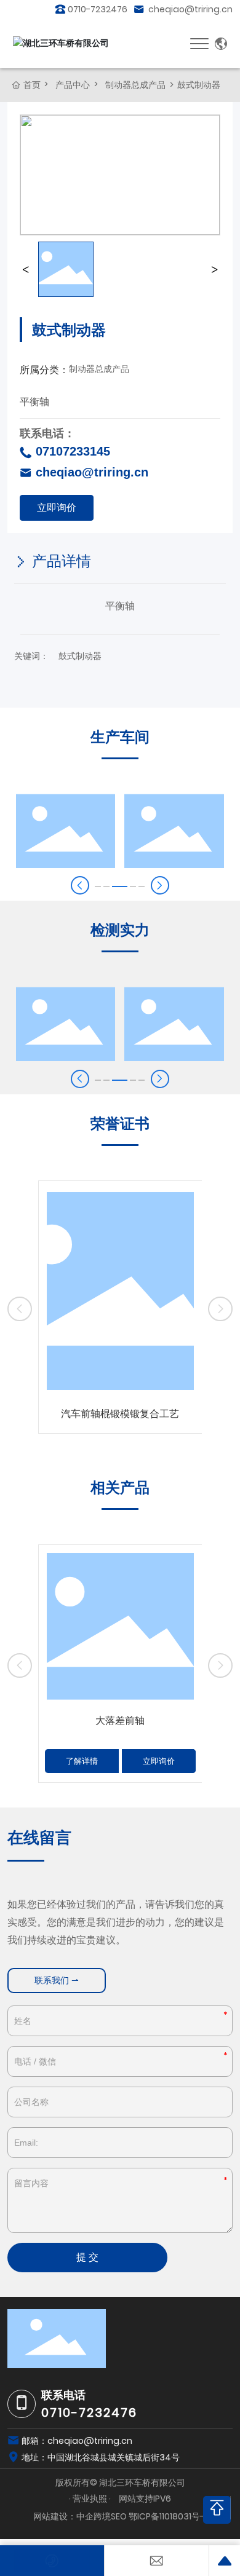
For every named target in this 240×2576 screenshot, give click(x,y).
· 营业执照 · (91, 2499)
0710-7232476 (98, 9)
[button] (160, 885)
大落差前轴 (120, 1721)
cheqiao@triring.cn (190, 9)
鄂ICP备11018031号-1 (168, 2516)
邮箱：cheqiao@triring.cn (77, 2441)
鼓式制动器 (80, 656)
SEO (119, 2516)
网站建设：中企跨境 (72, 2516)
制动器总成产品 (135, 85)
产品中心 (73, 85)
